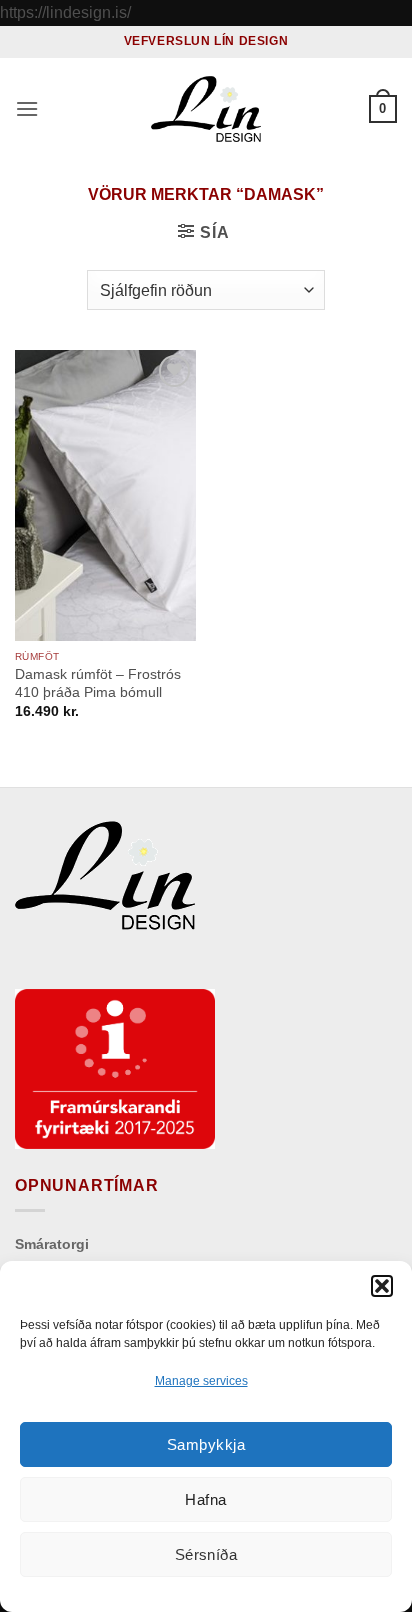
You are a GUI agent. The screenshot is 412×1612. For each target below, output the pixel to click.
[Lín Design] (206, 109)
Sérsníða (206, 1554)
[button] (382, 1286)
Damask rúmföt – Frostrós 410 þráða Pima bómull (98, 683)
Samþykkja (206, 1444)
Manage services (201, 1381)
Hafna (205, 1499)
